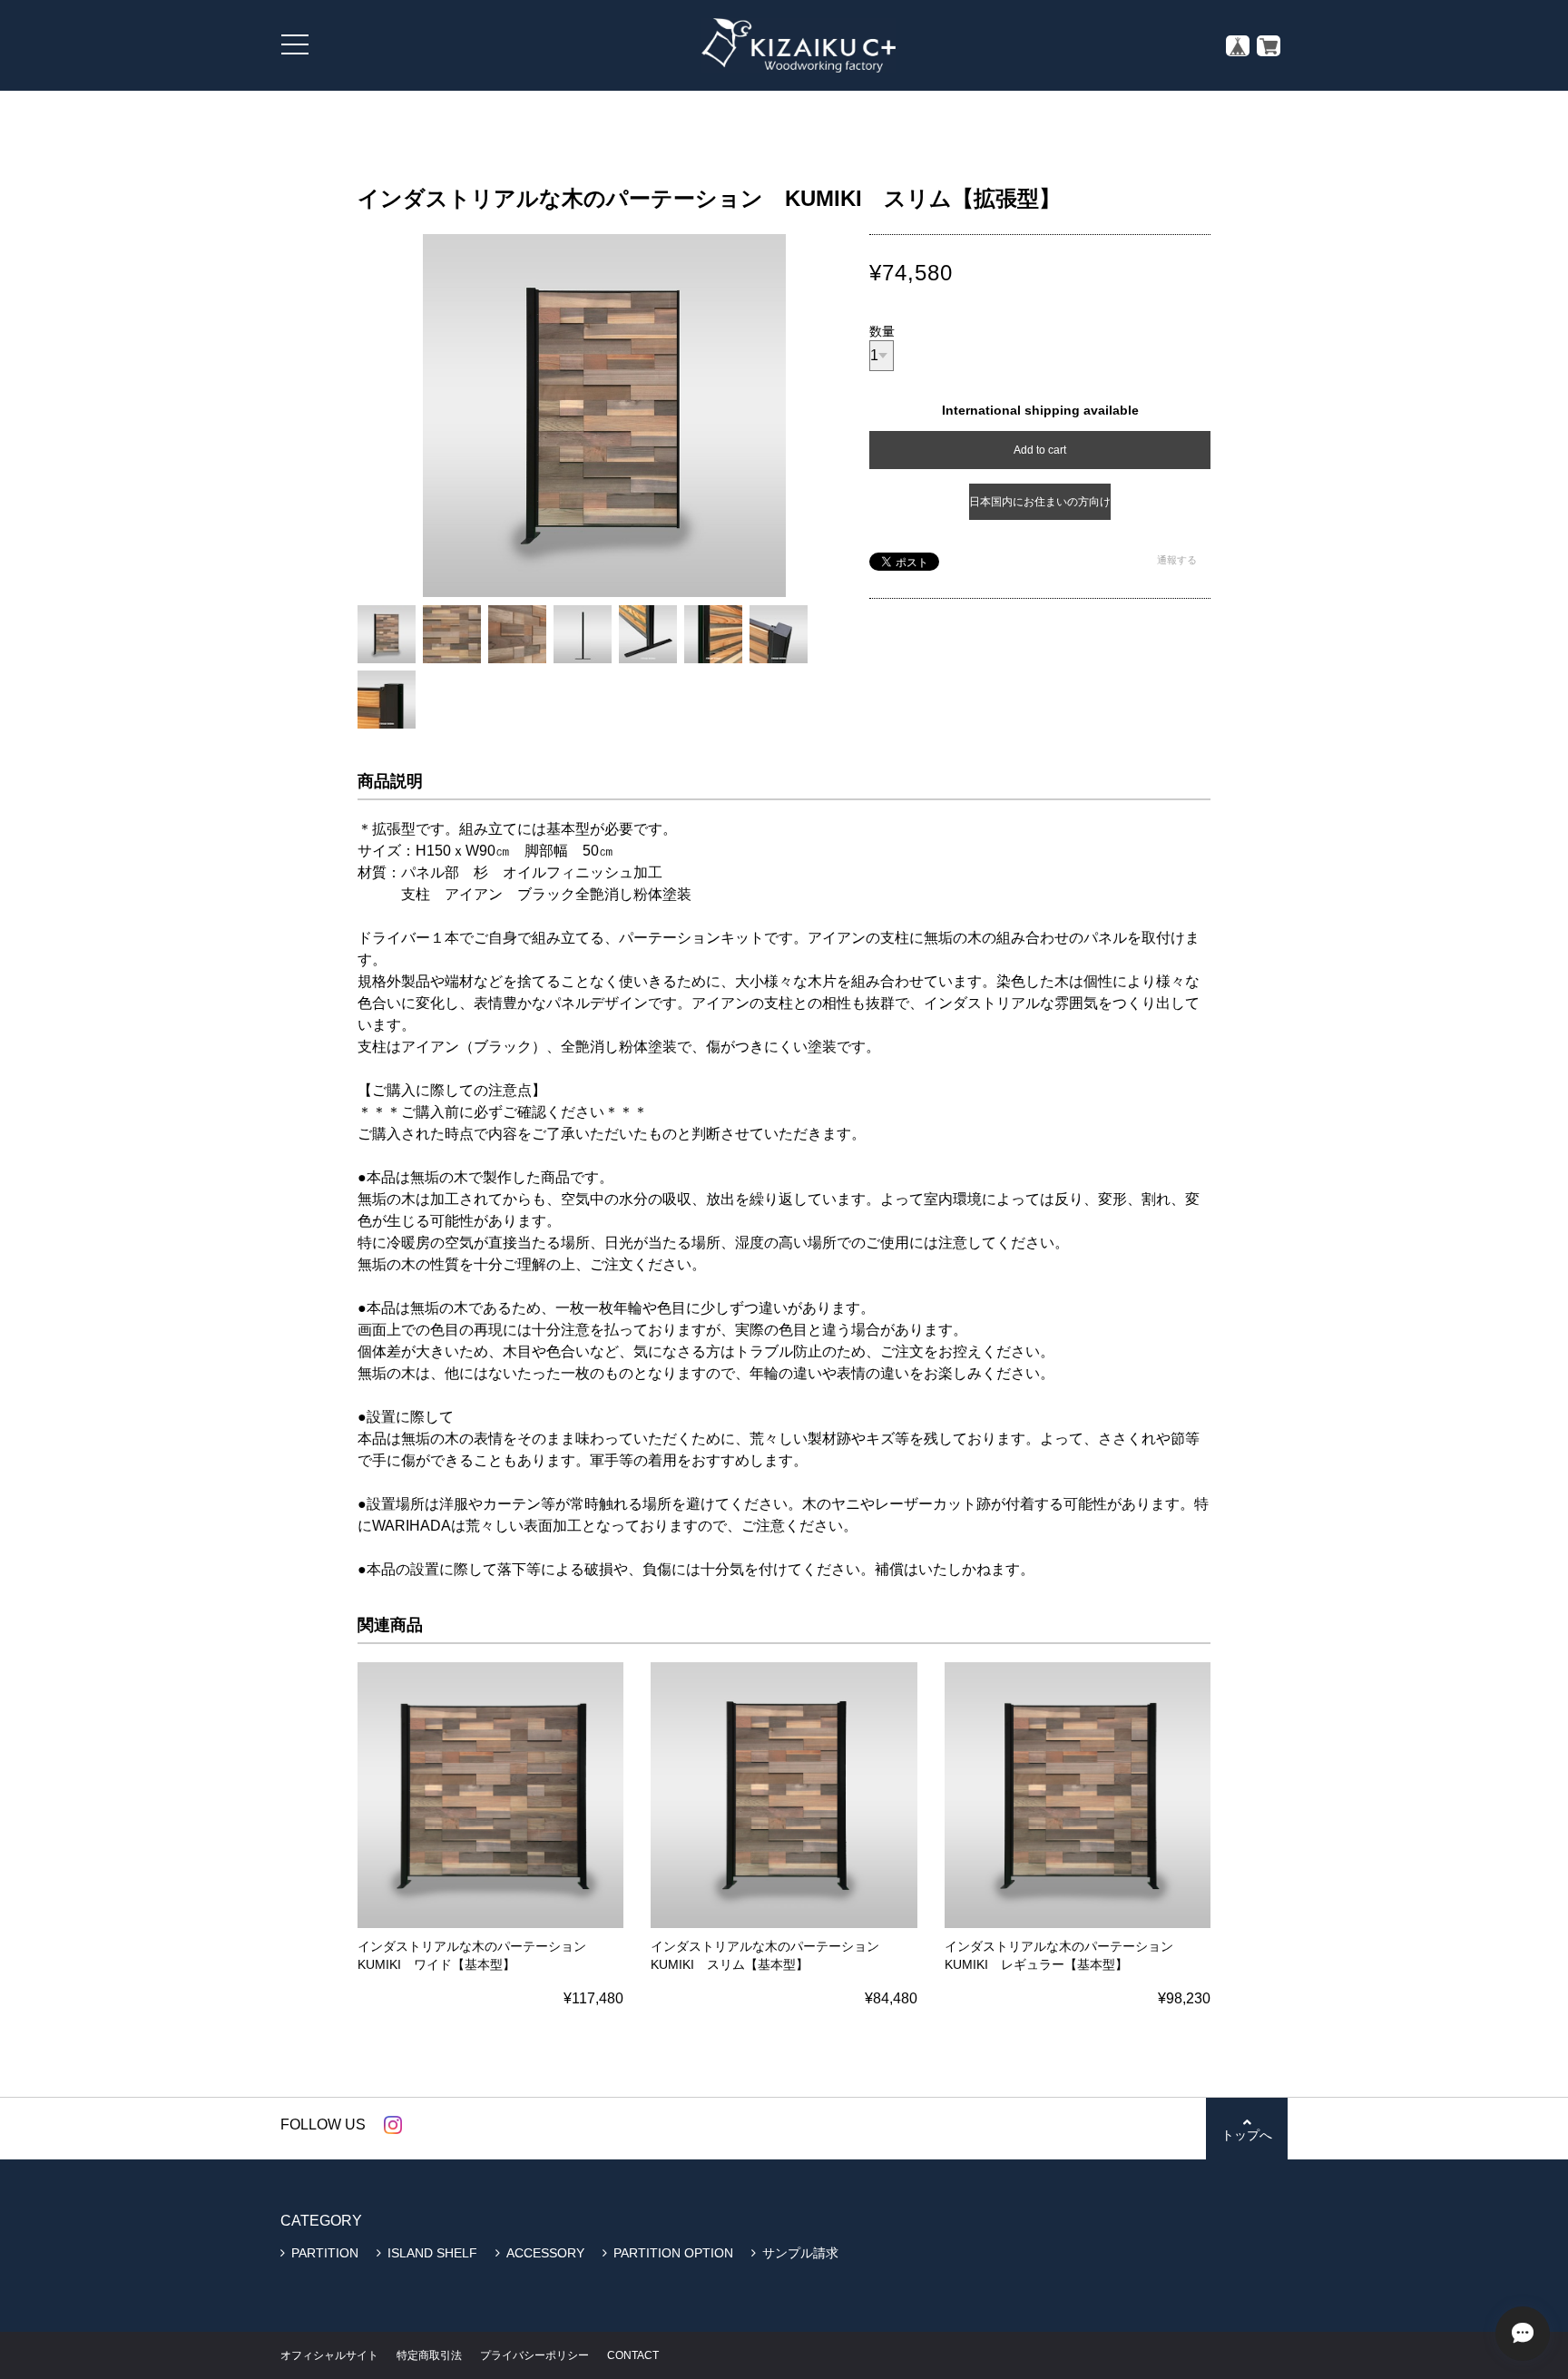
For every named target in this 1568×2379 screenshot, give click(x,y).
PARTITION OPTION (673, 2253)
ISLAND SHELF (432, 2253)
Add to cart (1040, 450)
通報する (1177, 560)
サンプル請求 (800, 2253)
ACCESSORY (545, 2253)
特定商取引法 (429, 2355)
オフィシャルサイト (329, 2355)
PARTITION (325, 2253)
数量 (882, 331)
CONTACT (633, 2355)
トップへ (1247, 2135)
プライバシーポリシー (534, 2355)
